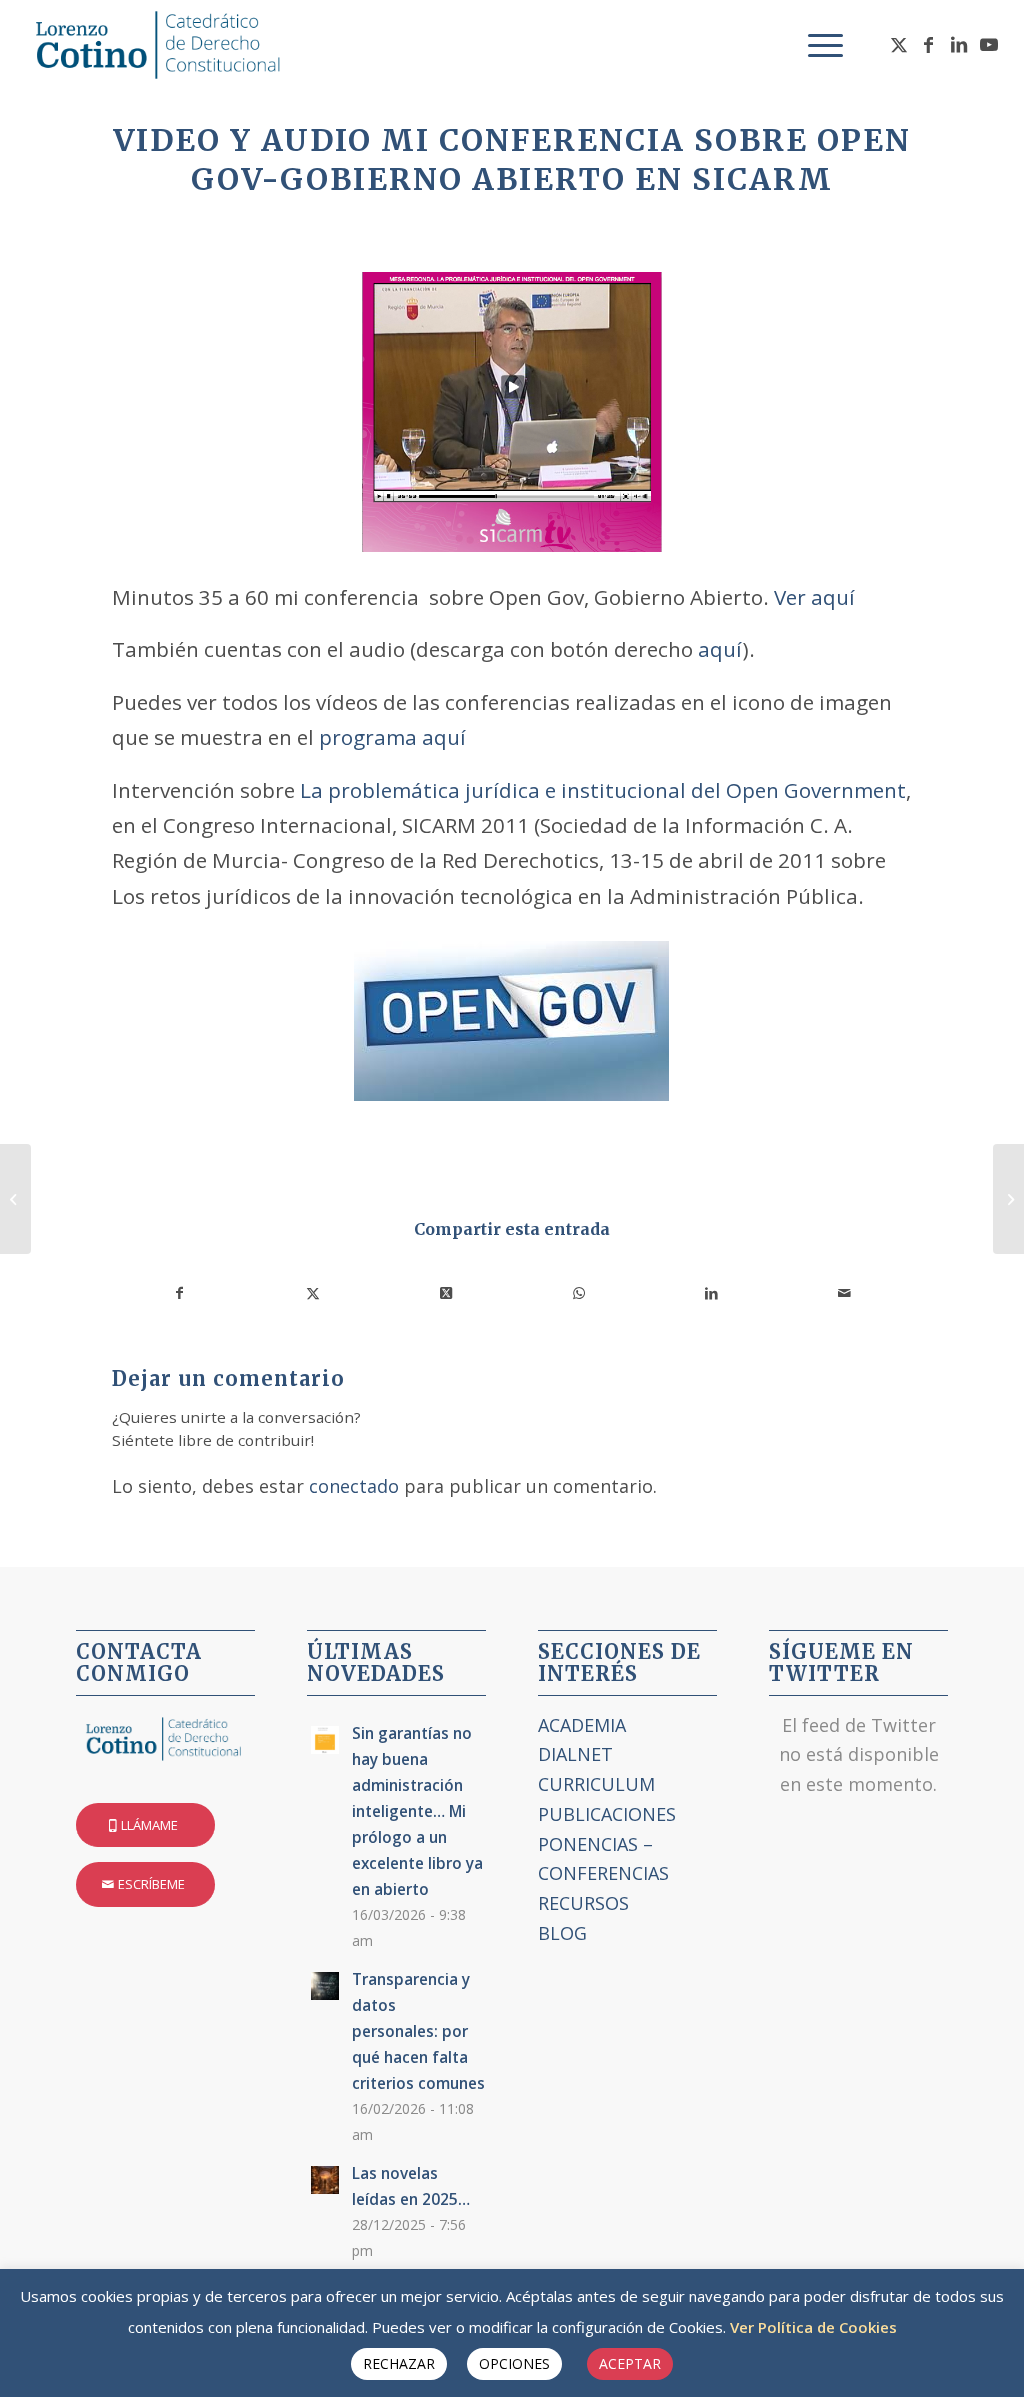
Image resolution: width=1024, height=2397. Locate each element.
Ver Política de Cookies (813, 2327)
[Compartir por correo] (845, 1293)
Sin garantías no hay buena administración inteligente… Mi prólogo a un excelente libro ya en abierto (417, 1811)
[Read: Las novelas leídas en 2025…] (325, 2180)
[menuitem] (819, 45)
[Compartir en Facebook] (179, 1293)
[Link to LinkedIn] (959, 44)
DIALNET (575, 1754)
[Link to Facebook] (929, 44)
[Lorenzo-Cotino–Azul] (161, 45)
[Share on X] (446, 1293)
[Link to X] (899, 44)
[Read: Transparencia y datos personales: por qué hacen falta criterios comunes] (325, 1986)
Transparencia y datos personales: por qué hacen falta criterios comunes (418, 2031)
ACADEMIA (582, 1725)
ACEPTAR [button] (630, 2363)
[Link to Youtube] (989, 44)
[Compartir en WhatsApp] (579, 1293)
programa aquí (392, 737)
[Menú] (819, 45)
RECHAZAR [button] (399, 2363)
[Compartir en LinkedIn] (712, 1293)
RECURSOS (583, 1903)
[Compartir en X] (313, 1293)
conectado (354, 1486)
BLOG (562, 1933)
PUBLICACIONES (607, 1814)
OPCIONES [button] (514, 2363)
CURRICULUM (596, 1784)
